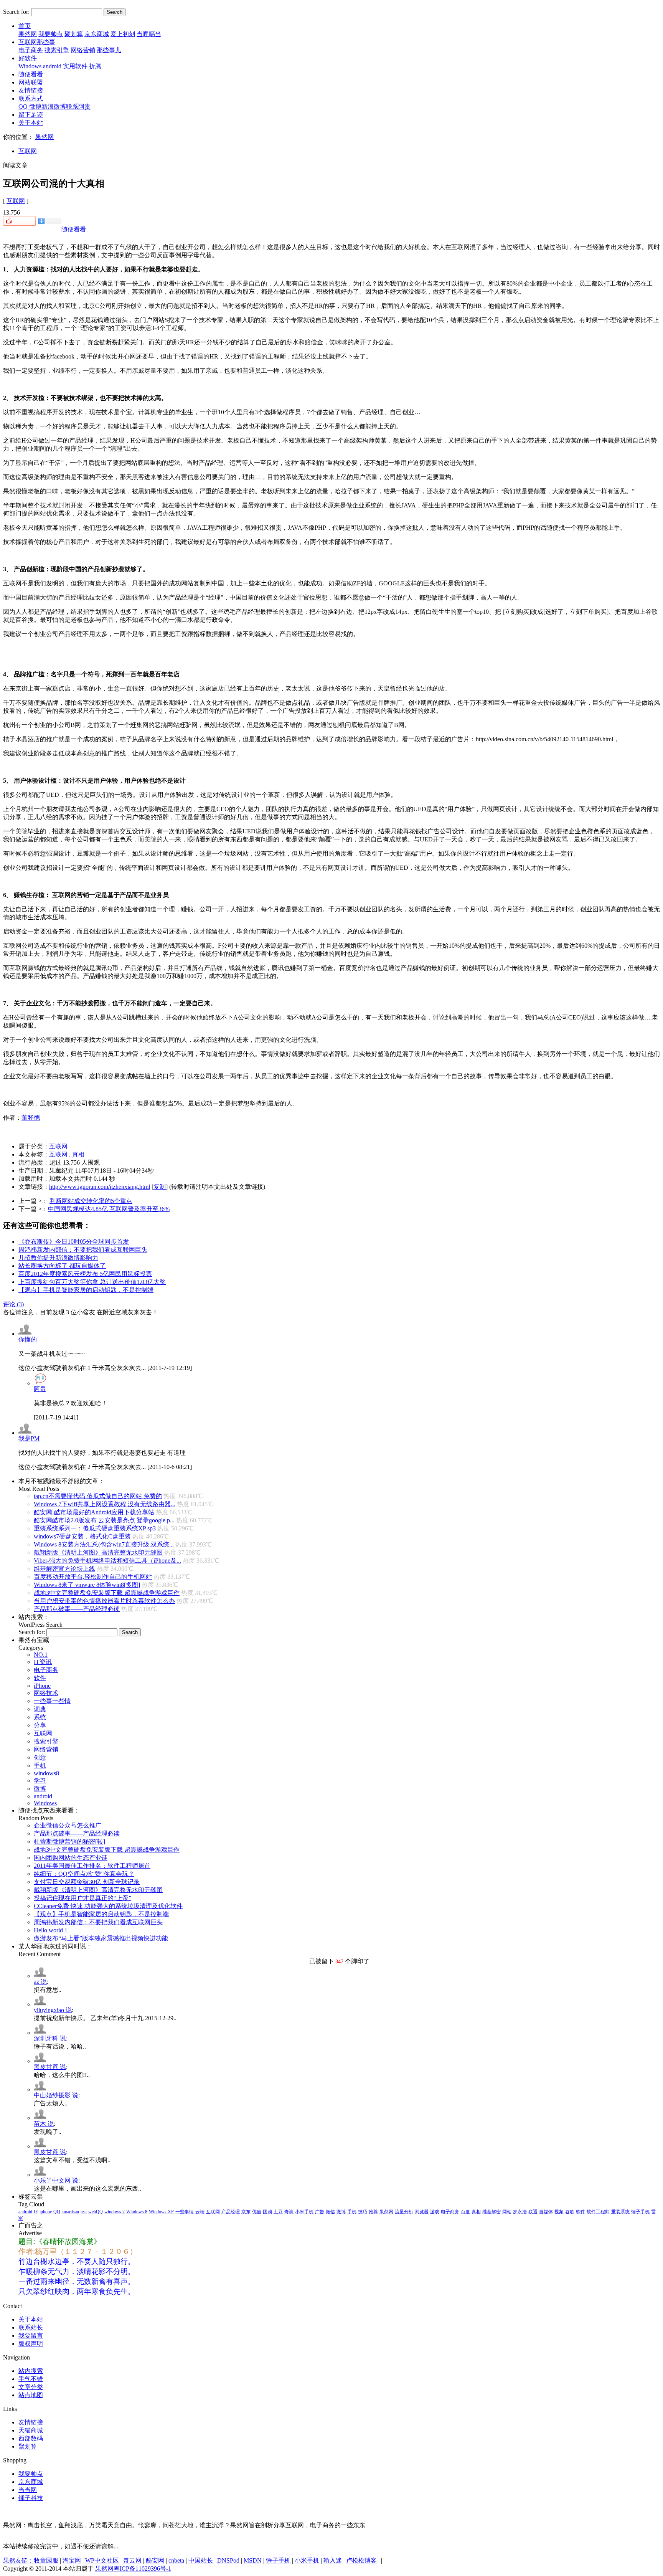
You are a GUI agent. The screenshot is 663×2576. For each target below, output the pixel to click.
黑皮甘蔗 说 (50, 2067)
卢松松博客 (361, 2560)
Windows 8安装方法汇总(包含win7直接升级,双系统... (104, 1544)
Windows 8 (137, 2212)
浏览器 (422, 2212)
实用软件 (75, 66)
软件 (40, 1678)
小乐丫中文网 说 (56, 2180)
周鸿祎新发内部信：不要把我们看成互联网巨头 (83, 1250)
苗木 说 (44, 2124)
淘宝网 (72, 2560)
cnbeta (176, 2560)
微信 (330, 2212)
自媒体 (546, 2212)
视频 (559, 2212)
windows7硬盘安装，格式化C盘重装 (82, 1536)
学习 (40, 1780)
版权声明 (31, 2344)
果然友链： (18, 2560)
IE (36, 2212)
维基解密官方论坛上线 (64, 1569)
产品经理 (231, 2212)
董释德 (31, 1118)
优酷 (257, 2212)
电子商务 (31, 50)
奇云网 (132, 2560)
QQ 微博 (30, 107)
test (84, 2212)
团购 (267, 2212)
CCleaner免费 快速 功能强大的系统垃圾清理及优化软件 (108, 1906)
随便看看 (74, 229)
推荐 (373, 2212)
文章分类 (31, 2387)
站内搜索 (31, 2371)
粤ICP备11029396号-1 (142, 2569)
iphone (46, 2212)
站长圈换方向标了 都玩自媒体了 (62, 1266)
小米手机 (304, 2212)
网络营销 (83, 50)
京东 (246, 2212)
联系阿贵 (78, 107)
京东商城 (97, 34)
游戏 (435, 2212)
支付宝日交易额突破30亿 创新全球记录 (87, 1882)
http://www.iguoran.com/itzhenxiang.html (100, 1187)
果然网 (28, 34)
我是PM (29, 1438)
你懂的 (28, 1339)
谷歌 (570, 2212)
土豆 (278, 2212)
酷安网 (155, 2560)
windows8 (46, 1773)
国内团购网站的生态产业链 (71, 1858)
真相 (78, 1154)
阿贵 (40, 1389)
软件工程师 (598, 2212)
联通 (533, 2212)
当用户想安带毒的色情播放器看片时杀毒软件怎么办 (104, 1601)
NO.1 (41, 1655)
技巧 (363, 2212)
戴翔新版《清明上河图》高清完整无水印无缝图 (98, 1552)
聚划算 (74, 34)
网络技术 (46, 1693)
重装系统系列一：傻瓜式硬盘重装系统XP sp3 (95, 1528)
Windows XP (161, 2212)
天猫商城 (31, 2430)
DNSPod (228, 2560)
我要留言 (31, 2336)
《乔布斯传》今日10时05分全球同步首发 (74, 1242)
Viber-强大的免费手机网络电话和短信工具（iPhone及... (107, 1561)
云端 (200, 2212)
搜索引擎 (57, 50)
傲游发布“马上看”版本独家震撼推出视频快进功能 (101, 1938)
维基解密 (491, 2212)
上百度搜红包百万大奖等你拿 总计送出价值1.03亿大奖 (92, 1282)
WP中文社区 (102, 2560)
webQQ (96, 2212)
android (52, 66)
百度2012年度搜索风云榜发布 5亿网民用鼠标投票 (85, 1274)
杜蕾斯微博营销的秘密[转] (69, 1842)
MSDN (253, 2560)
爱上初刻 (123, 34)
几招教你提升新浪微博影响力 (58, 1258)
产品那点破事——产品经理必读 (77, 1609)
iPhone (42, 1686)
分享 (40, 1725)
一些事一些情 (52, 1701)
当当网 (28, 2490)
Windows (30, 66)
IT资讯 (43, 1662)
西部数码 (31, 2438)
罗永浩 (520, 2212)
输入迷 (333, 2560)
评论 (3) (13, 1304)
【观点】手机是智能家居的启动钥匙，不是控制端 (86, 1290)
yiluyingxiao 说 (53, 2010)
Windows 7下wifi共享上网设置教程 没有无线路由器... (105, 1504)
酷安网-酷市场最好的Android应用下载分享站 (94, 1512)
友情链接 (31, 2422)
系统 (40, 1717)
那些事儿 (109, 50)
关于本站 (31, 2319)
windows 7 (115, 2212)
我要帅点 (51, 34)
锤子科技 (31, 2498)
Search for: (16, 12)
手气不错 (31, 2379)
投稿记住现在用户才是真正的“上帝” (82, 1898)
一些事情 (185, 2212)
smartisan (70, 2212)
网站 (507, 2212)
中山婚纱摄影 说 (56, 2095)
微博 (40, 1789)
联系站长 (31, 2327)
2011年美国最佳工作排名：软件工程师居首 (92, 1866)
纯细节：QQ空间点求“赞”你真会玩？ (84, 1874)
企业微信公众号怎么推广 (68, 1825)
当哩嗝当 (149, 34)
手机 (40, 1766)
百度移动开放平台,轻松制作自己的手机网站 (93, 1577)
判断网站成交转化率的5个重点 (91, 1201)
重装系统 (620, 2212)
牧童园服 (46, 2560)
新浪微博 (54, 107)
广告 (320, 2212)
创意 (40, 1757)
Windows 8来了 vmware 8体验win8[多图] (87, 1585)
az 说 (40, 1982)
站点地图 (31, 2395)
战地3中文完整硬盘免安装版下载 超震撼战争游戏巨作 (107, 1593)
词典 (40, 1709)
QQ (57, 2212)
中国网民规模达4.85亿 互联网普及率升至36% (109, 1209)
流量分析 (404, 2212)
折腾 (95, 66)
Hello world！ (51, 1930)
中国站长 (201, 2560)
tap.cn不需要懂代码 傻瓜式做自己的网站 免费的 (98, 1496)
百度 (465, 2212)
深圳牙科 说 (50, 2038)
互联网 (28, 151)
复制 (160, 1187)
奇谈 (289, 2212)
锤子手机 (640, 2212)
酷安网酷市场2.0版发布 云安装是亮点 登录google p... (104, 1520)
